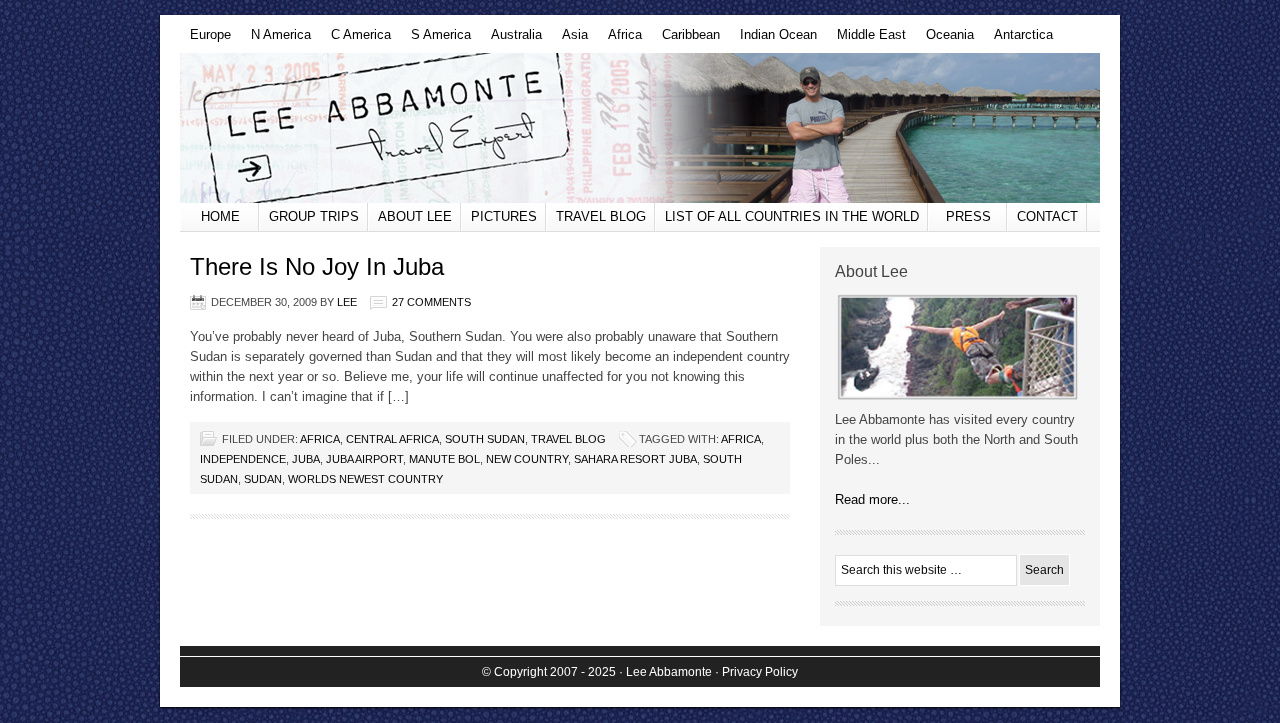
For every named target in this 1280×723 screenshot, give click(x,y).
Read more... (872, 499)
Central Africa (392, 439)
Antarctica (1018, 40)
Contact (1047, 216)
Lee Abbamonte (640, 128)
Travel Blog (601, 216)
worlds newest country (365, 479)
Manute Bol (444, 459)
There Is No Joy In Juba (317, 266)
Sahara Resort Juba (635, 459)
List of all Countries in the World (792, 216)
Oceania (945, 40)
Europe (205, 40)
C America (356, 40)
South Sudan (485, 439)
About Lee (415, 216)
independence (243, 459)
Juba (306, 459)
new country (527, 459)
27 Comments (431, 302)
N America (276, 40)
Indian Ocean (773, 40)
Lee (347, 302)
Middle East (866, 40)
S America (436, 40)
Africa (620, 40)
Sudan (263, 479)
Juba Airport (364, 459)
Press (968, 216)
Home (220, 216)
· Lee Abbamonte (665, 672)
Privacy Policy (760, 672)
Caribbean (686, 40)
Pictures (504, 216)
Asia (570, 40)
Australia (511, 40)
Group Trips (314, 216)
